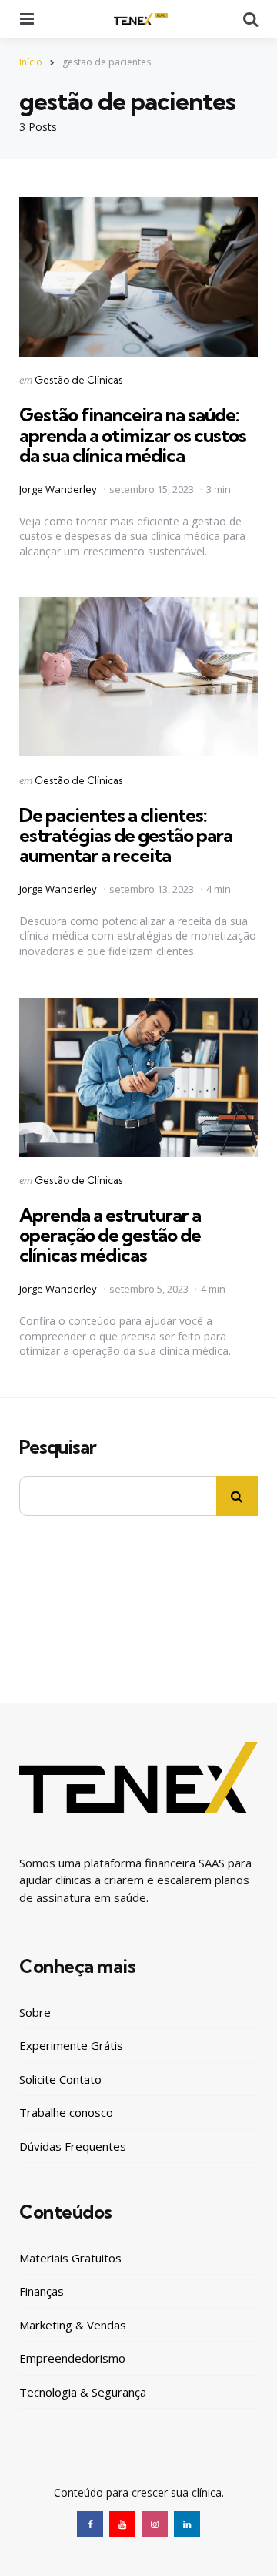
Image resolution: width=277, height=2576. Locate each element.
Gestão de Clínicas (78, 380)
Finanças (42, 2291)
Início (31, 62)
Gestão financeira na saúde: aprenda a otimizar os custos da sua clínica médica (133, 435)
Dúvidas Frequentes (73, 2146)
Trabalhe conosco (66, 2112)
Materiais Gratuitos (70, 2258)
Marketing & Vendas (73, 2325)
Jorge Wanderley (58, 489)
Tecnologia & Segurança (83, 2392)
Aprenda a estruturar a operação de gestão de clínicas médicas (110, 1235)
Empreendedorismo (72, 2358)
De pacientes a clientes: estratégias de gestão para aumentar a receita (126, 835)
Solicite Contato (60, 2079)
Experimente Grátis (71, 2045)
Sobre (35, 2012)
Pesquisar (58, 1447)
